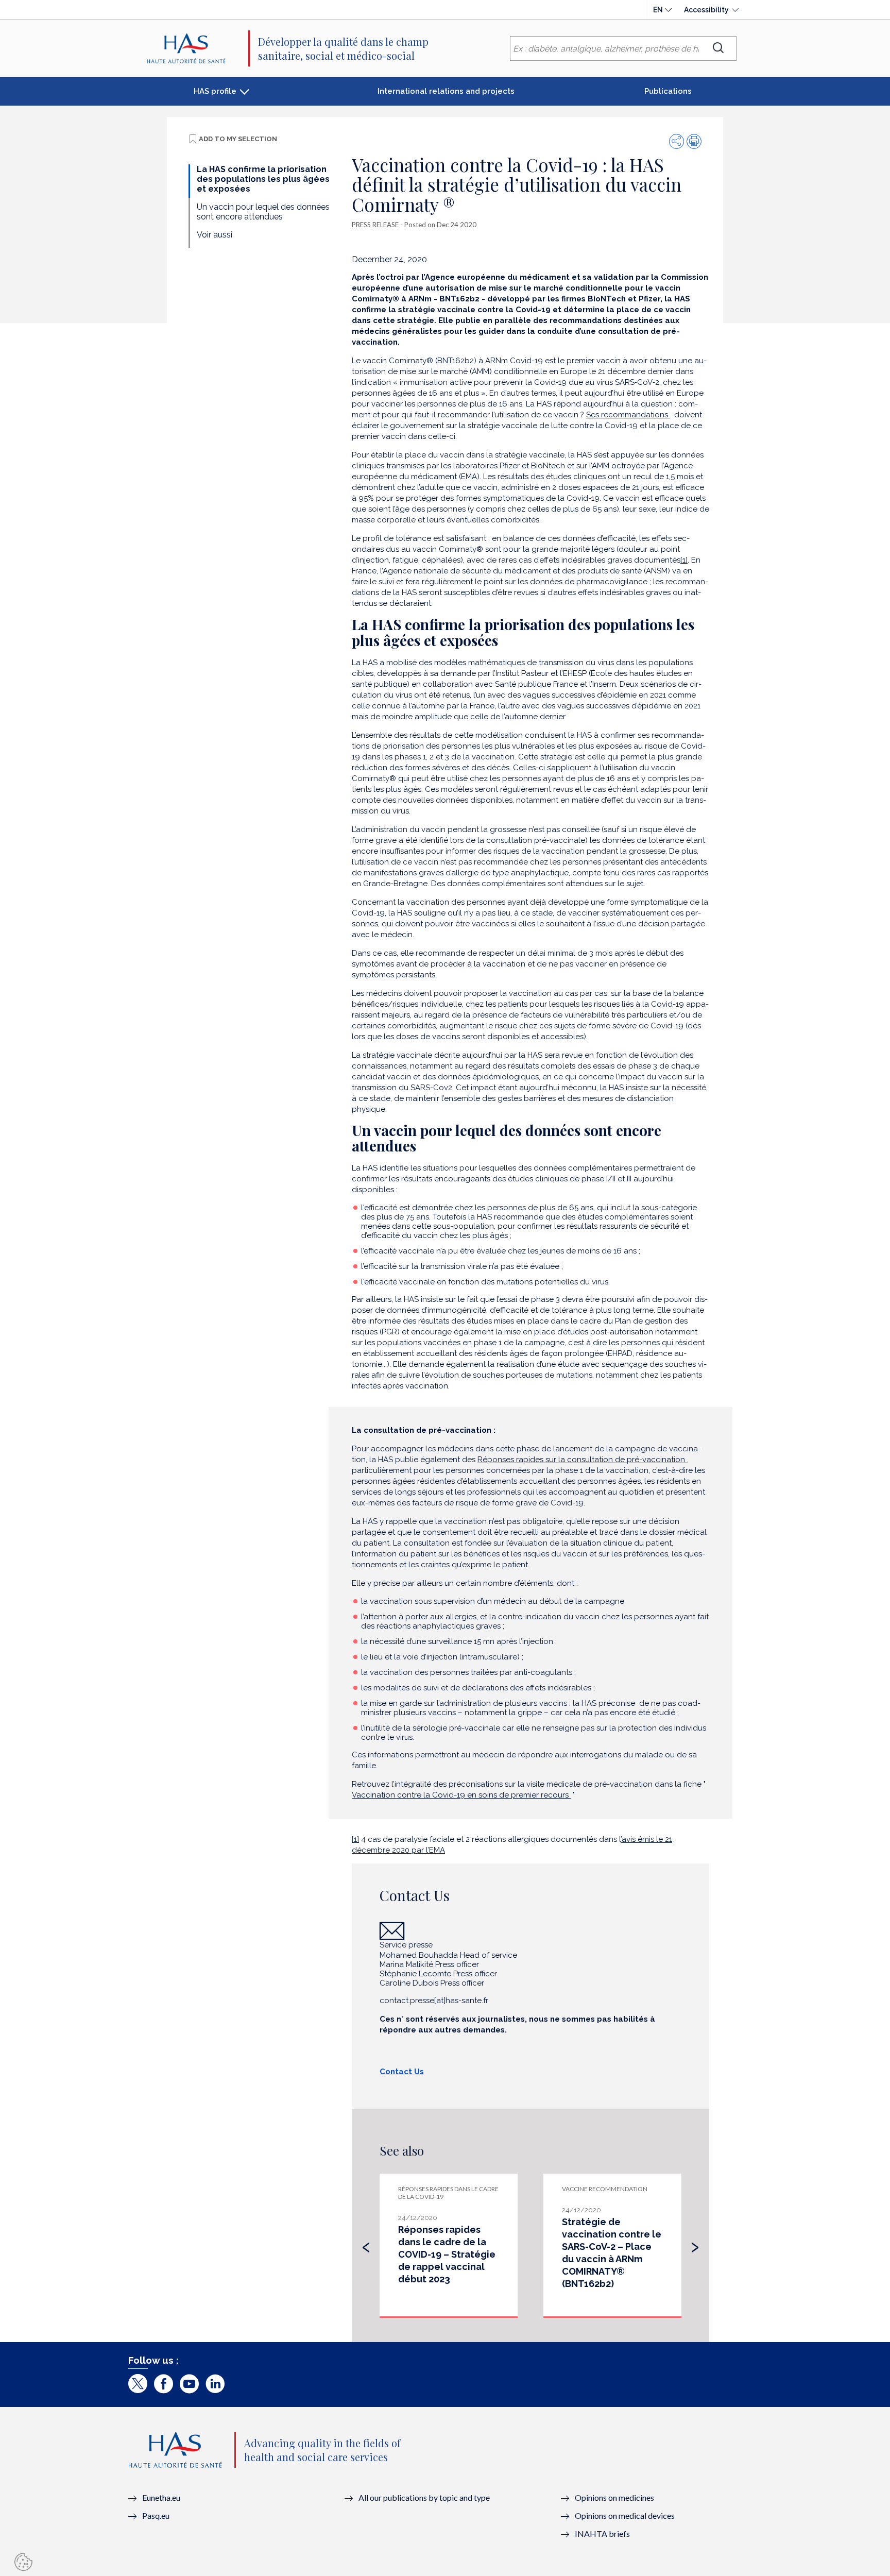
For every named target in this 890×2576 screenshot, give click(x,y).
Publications (668, 91)
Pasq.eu (156, 2515)
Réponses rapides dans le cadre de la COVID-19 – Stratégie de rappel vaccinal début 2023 (447, 2254)
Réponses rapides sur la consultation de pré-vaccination (582, 1460)
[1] (684, 560)
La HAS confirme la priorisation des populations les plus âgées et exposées (263, 179)
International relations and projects (446, 91)
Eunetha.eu (161, 2497)
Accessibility (706, 10)
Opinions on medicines (614, 2497)
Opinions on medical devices (625, 2515)
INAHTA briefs (602, 2533)
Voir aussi (215, 235)
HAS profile (215, 91)
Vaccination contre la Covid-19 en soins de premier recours (461, 1795)
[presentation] (366, 2245)
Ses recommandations (628, 415)
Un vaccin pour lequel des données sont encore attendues (263, 212)
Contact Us (402, 2072)
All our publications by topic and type (424, 2497)
